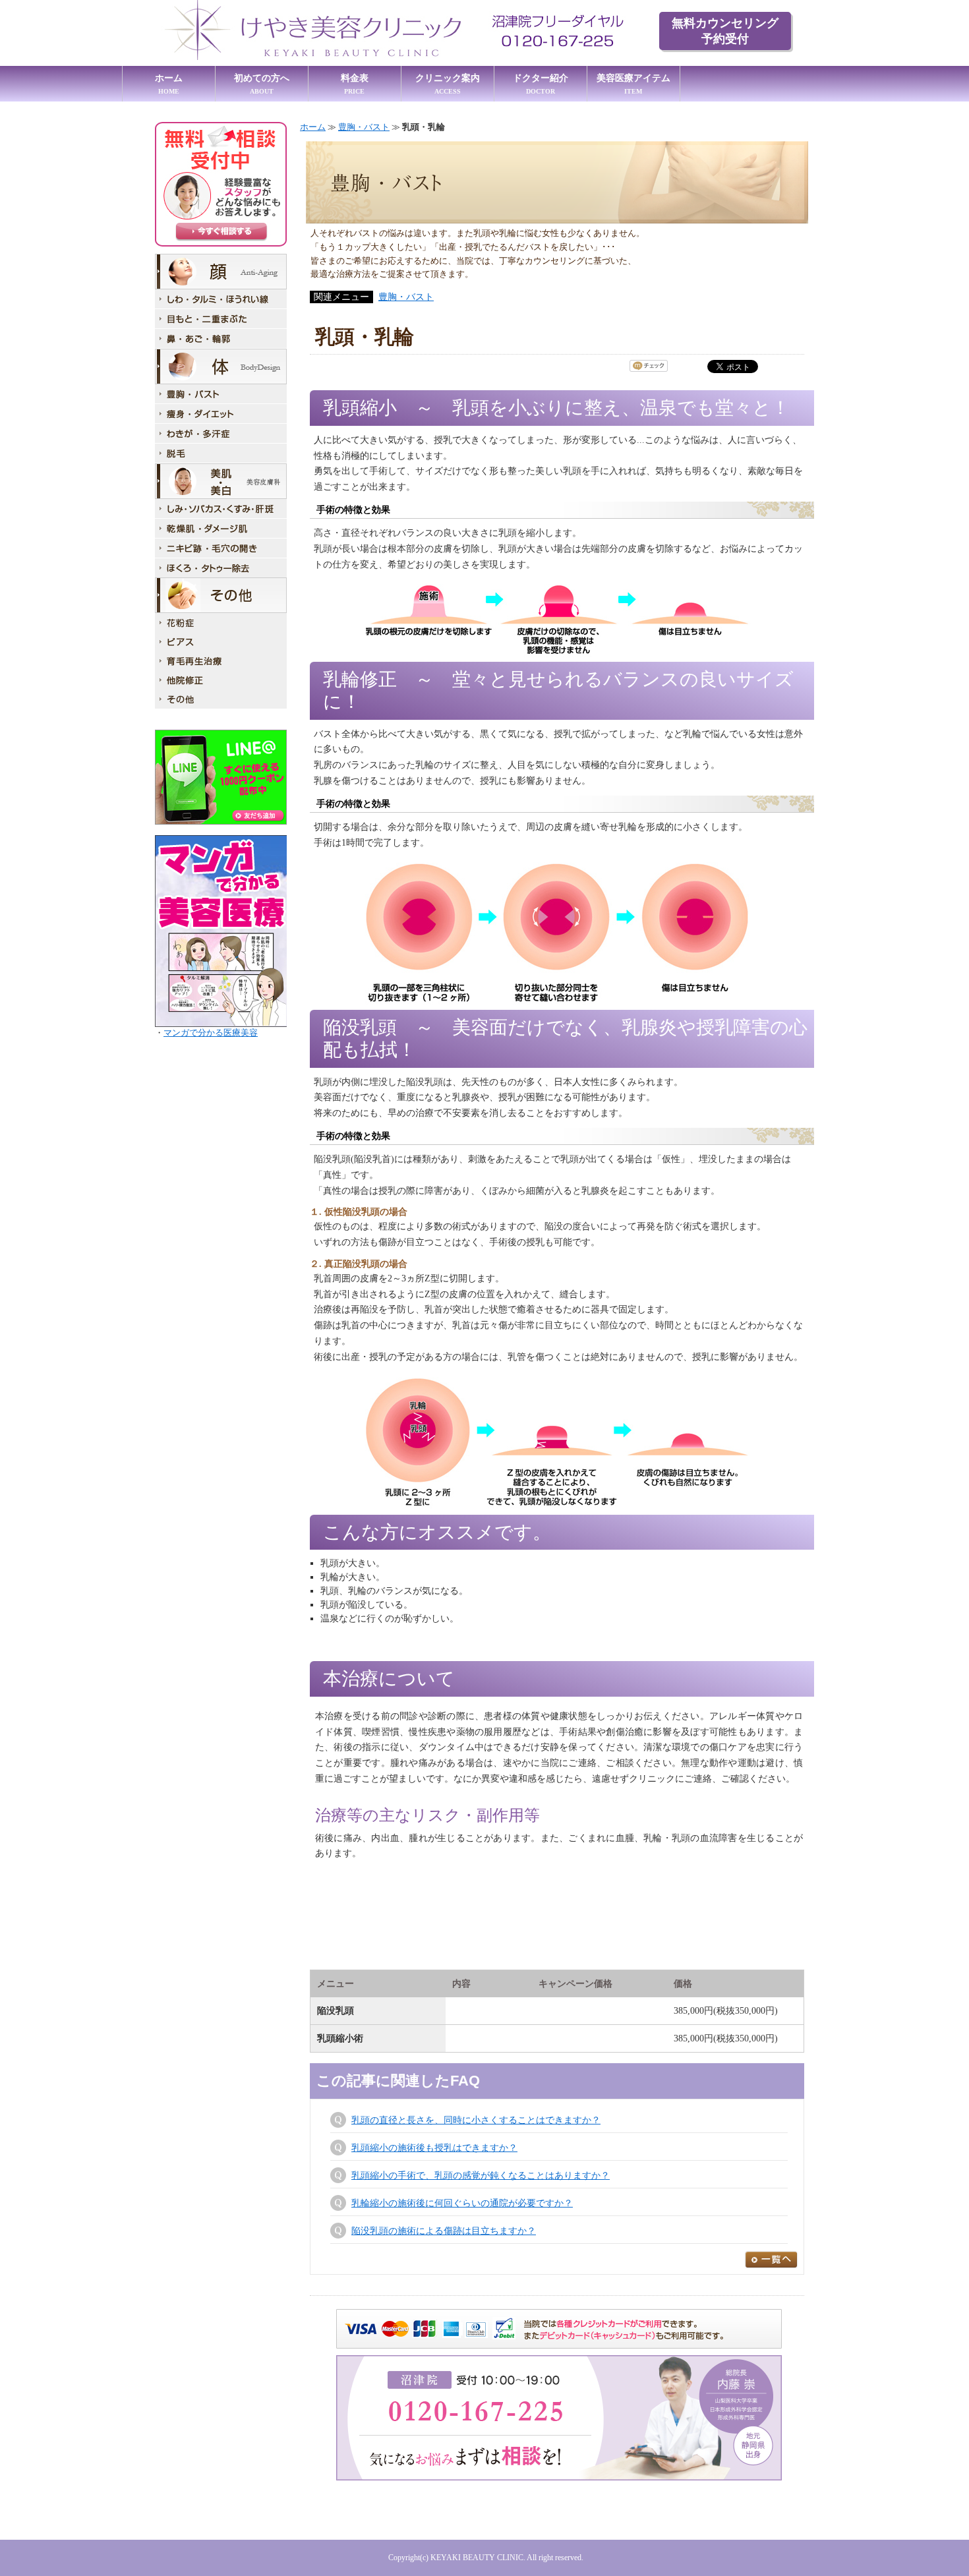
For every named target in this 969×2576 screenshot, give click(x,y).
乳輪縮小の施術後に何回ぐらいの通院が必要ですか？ (462, 2203)
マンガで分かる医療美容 (211, 1033)
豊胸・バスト (364, 127)
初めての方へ (262, 84)
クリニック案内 (448, 84)
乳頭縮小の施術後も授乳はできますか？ (434, 2148)
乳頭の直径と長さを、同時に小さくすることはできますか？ (476, 2120)
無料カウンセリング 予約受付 (725, 31)
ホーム (169, 84)
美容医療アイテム (633, 84)
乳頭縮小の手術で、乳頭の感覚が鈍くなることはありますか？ (481, 2176)
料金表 (355, 84)
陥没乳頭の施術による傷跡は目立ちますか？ (444, 2231)
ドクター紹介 (541, 84)
